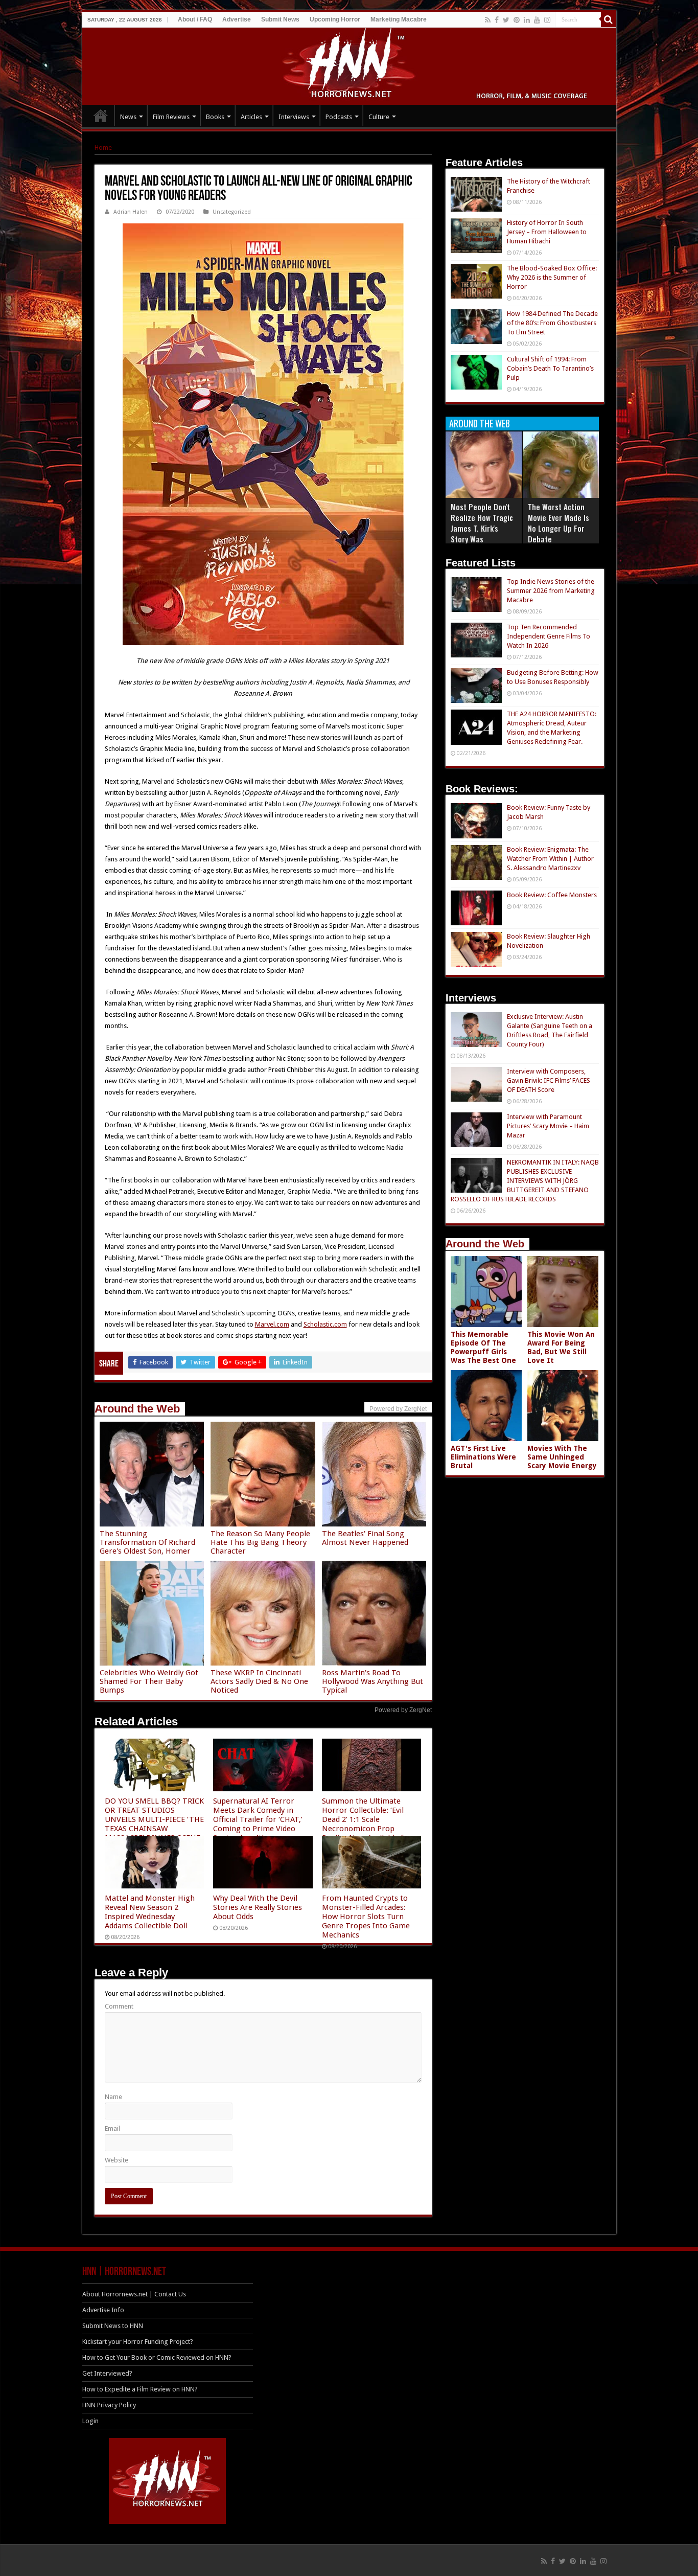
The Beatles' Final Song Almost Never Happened (365, 1538)
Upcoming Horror (335, 19)
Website (117, 2160)
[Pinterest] (517, 20)
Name (113, 2097)
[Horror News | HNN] (349, 64)
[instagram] (547, 20)
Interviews (294, 117)
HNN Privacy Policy (109, 2405)
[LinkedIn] (527, 20)
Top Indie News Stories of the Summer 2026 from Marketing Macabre (551, 591)
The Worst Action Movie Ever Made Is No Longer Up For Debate (559, 523)
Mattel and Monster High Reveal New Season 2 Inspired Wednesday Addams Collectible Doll (150, 1912)
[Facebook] (497, 20)
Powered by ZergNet (403, 1710)
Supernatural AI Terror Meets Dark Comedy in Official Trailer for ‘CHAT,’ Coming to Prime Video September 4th (258, 1819)
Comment (119, 2006)
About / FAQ (195, 19)
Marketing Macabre (399, 19)
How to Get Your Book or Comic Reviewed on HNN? (157, 2357)
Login (90, 2421)
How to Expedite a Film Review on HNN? (140, 2389)
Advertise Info (103, 2310)
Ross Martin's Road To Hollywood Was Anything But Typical (373, 1681)
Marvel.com (272, 1324)
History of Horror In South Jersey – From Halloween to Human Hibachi (547, 232)
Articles (251, 117)
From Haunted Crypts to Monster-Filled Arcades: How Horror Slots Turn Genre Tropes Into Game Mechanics (366, 1917)
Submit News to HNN (113, 2326)
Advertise (237, 19)
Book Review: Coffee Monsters (552, 895)
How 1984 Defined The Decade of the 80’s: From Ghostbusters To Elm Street (552, 323)
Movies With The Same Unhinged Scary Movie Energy (562, 1457)
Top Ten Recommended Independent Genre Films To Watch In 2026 (549, 636)
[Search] (609, 19)
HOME (101, 116)
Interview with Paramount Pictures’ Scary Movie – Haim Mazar (548, 1126)
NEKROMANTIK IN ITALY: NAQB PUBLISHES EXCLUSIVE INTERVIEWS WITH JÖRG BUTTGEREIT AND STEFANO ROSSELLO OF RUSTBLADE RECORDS (525, 1181)
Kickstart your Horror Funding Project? (138, 2342)
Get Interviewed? (107, 2373)
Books (215, 117)
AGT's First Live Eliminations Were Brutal (483, 1457)
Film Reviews (171, 117)
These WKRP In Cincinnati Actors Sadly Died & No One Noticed (259, 1681)
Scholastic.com (325, 1324)
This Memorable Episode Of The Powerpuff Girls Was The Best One (483, 1347)
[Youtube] (537, 20)
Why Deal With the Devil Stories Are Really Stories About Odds (258, 1907)
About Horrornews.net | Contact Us (134, 2294)
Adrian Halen (131, 212)
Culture (379, 117)
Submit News (280, 19)
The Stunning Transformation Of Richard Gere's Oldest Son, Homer (147, 1542)
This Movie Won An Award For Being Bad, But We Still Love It (561, 1347)
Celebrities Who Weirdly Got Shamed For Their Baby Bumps (149, 1681)
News (128, 117)
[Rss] (488, 20)
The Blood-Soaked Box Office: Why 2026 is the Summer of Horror (552, 277)
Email (112, 2128)
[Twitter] (506, 20)
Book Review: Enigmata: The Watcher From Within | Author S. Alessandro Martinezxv (550, 859)
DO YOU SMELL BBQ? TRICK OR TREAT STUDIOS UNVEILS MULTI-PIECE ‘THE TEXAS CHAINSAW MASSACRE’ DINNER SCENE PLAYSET (154, 1824)
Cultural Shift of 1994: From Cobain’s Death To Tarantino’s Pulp (550, 368)
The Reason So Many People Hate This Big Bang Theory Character (260, 1542)
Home (103, 147)
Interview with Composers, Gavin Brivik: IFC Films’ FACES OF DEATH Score (549, 1080)
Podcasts (339, 117)
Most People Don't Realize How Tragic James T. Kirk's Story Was (482, 523)
